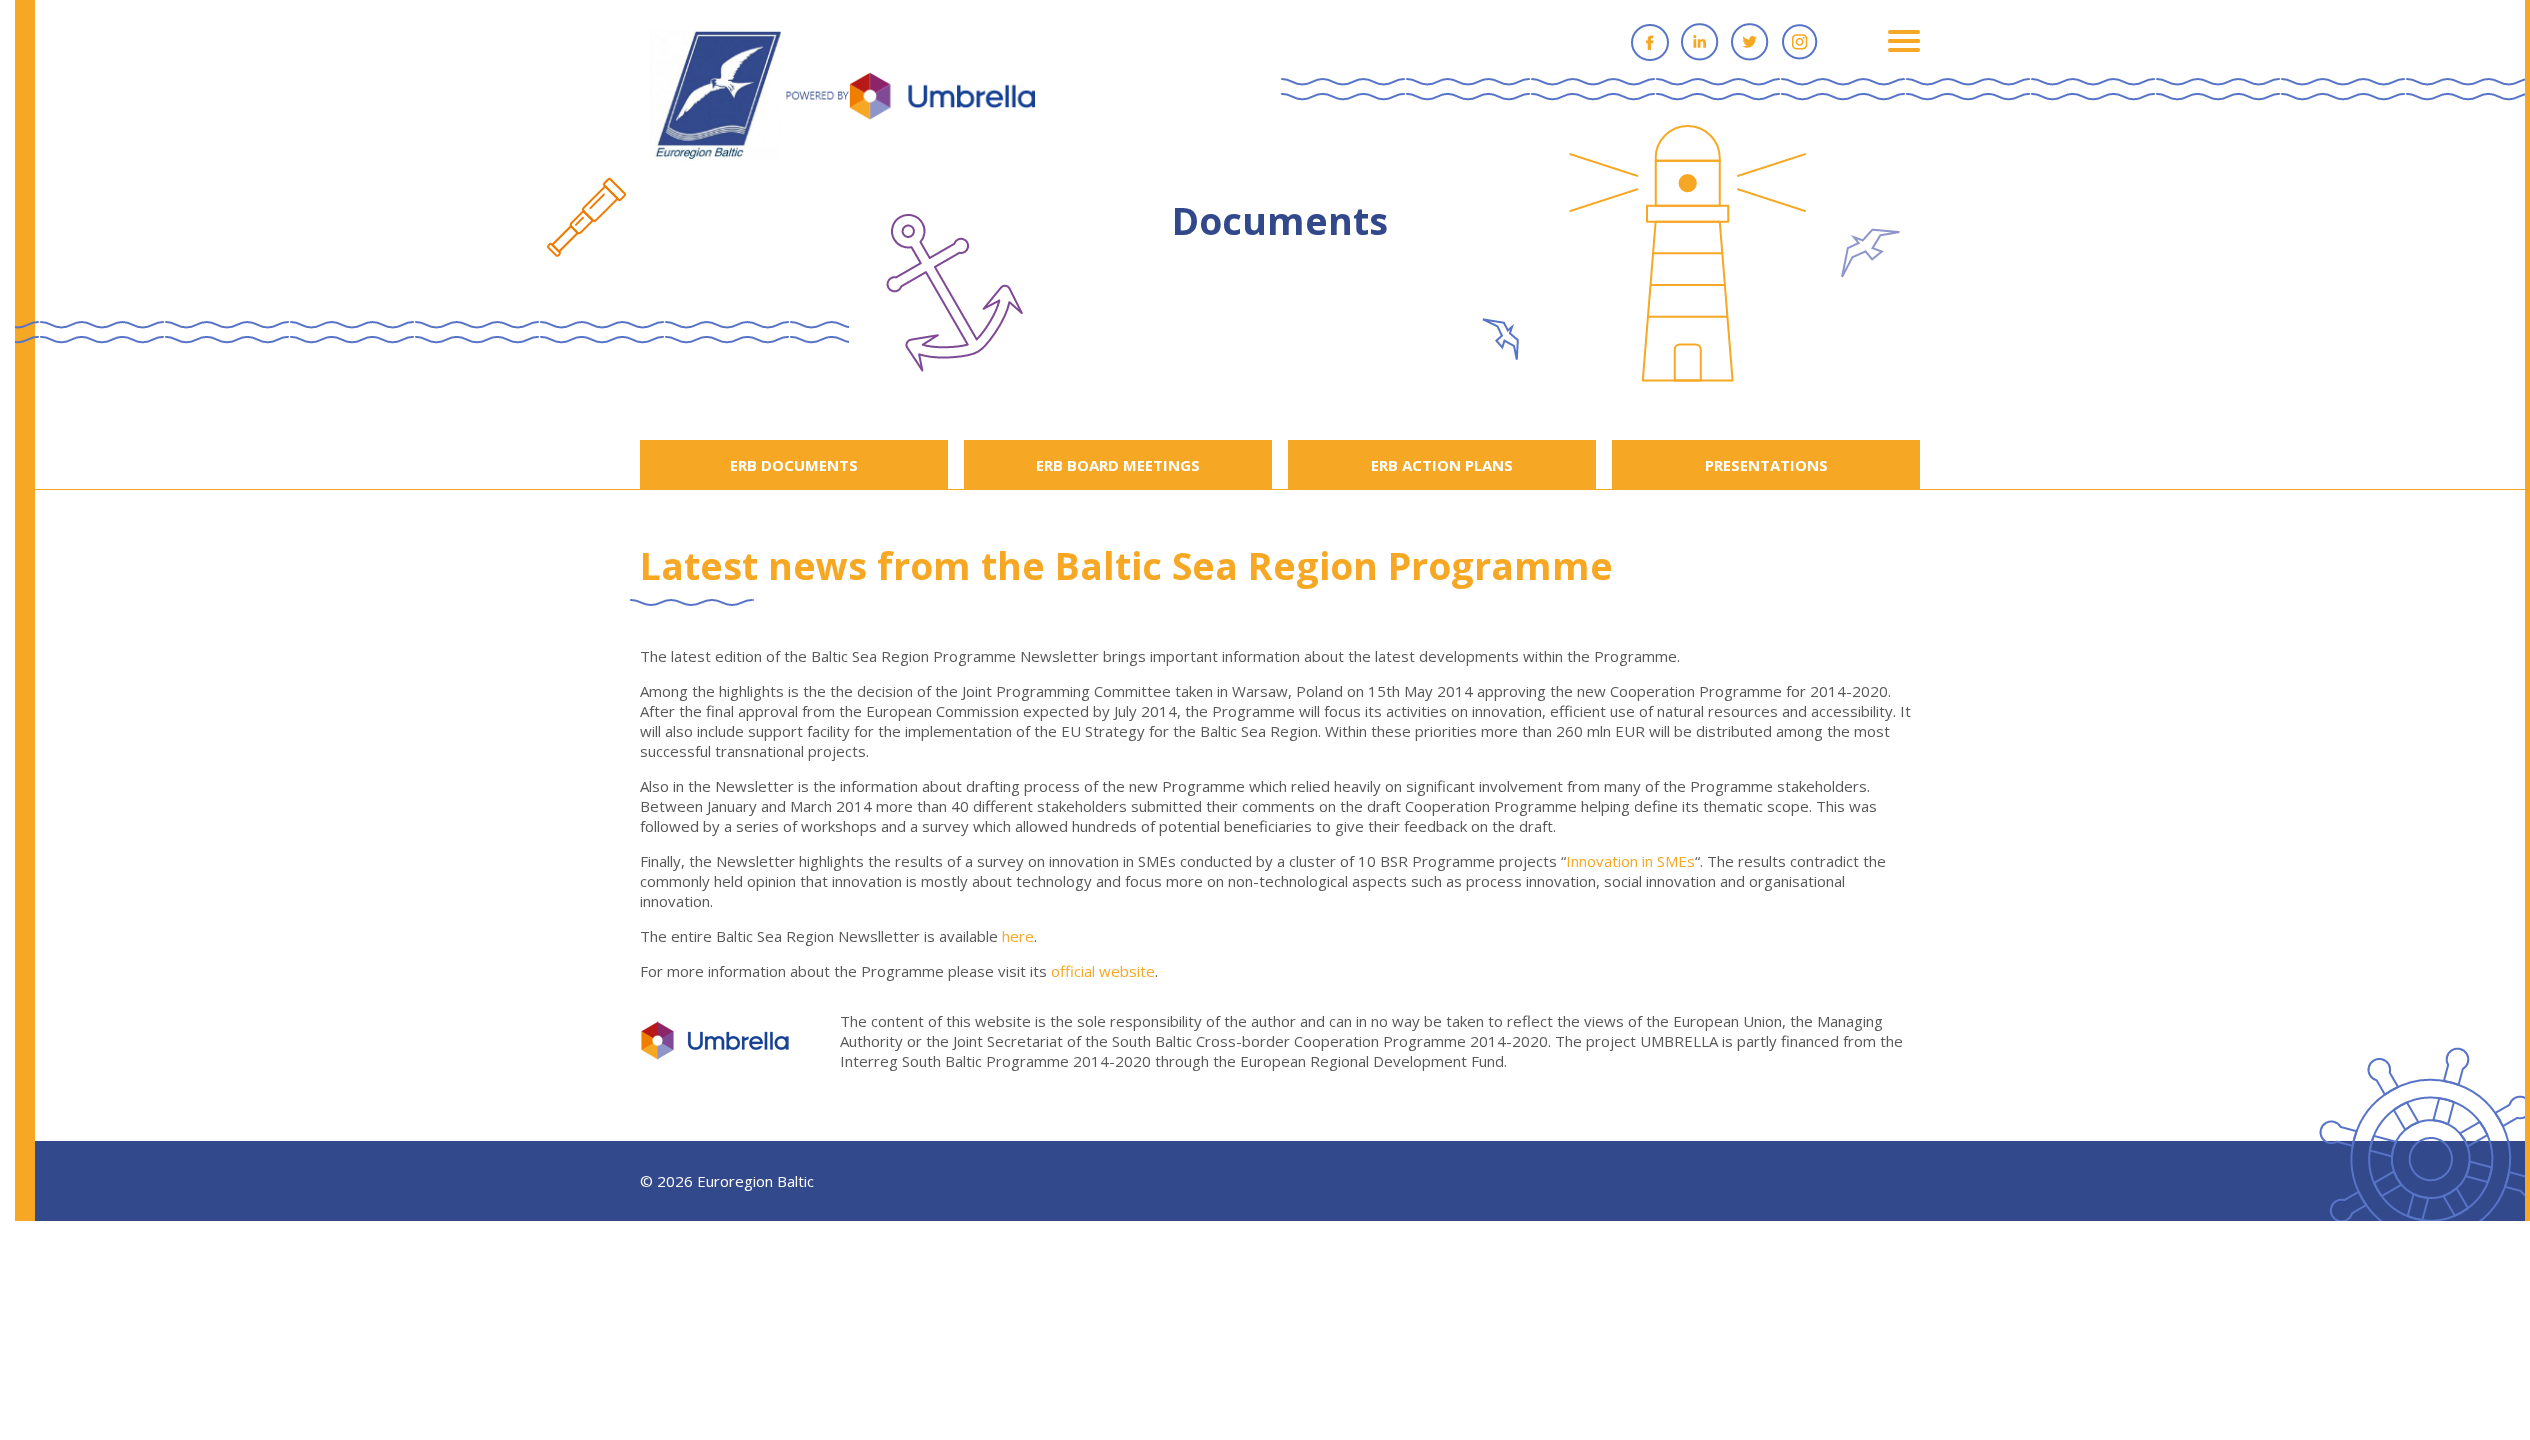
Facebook (1650, 42)
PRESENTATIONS (1766, 465)
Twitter (1750, 42)
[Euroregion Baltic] (842, 97)
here (1018, 936)
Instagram (1800, 42)
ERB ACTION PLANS (1442, 465)
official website (1103, 971)
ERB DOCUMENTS (794, 465)
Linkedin (1700, 42)
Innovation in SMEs (1630, 861)
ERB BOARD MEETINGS (1118, 465)
